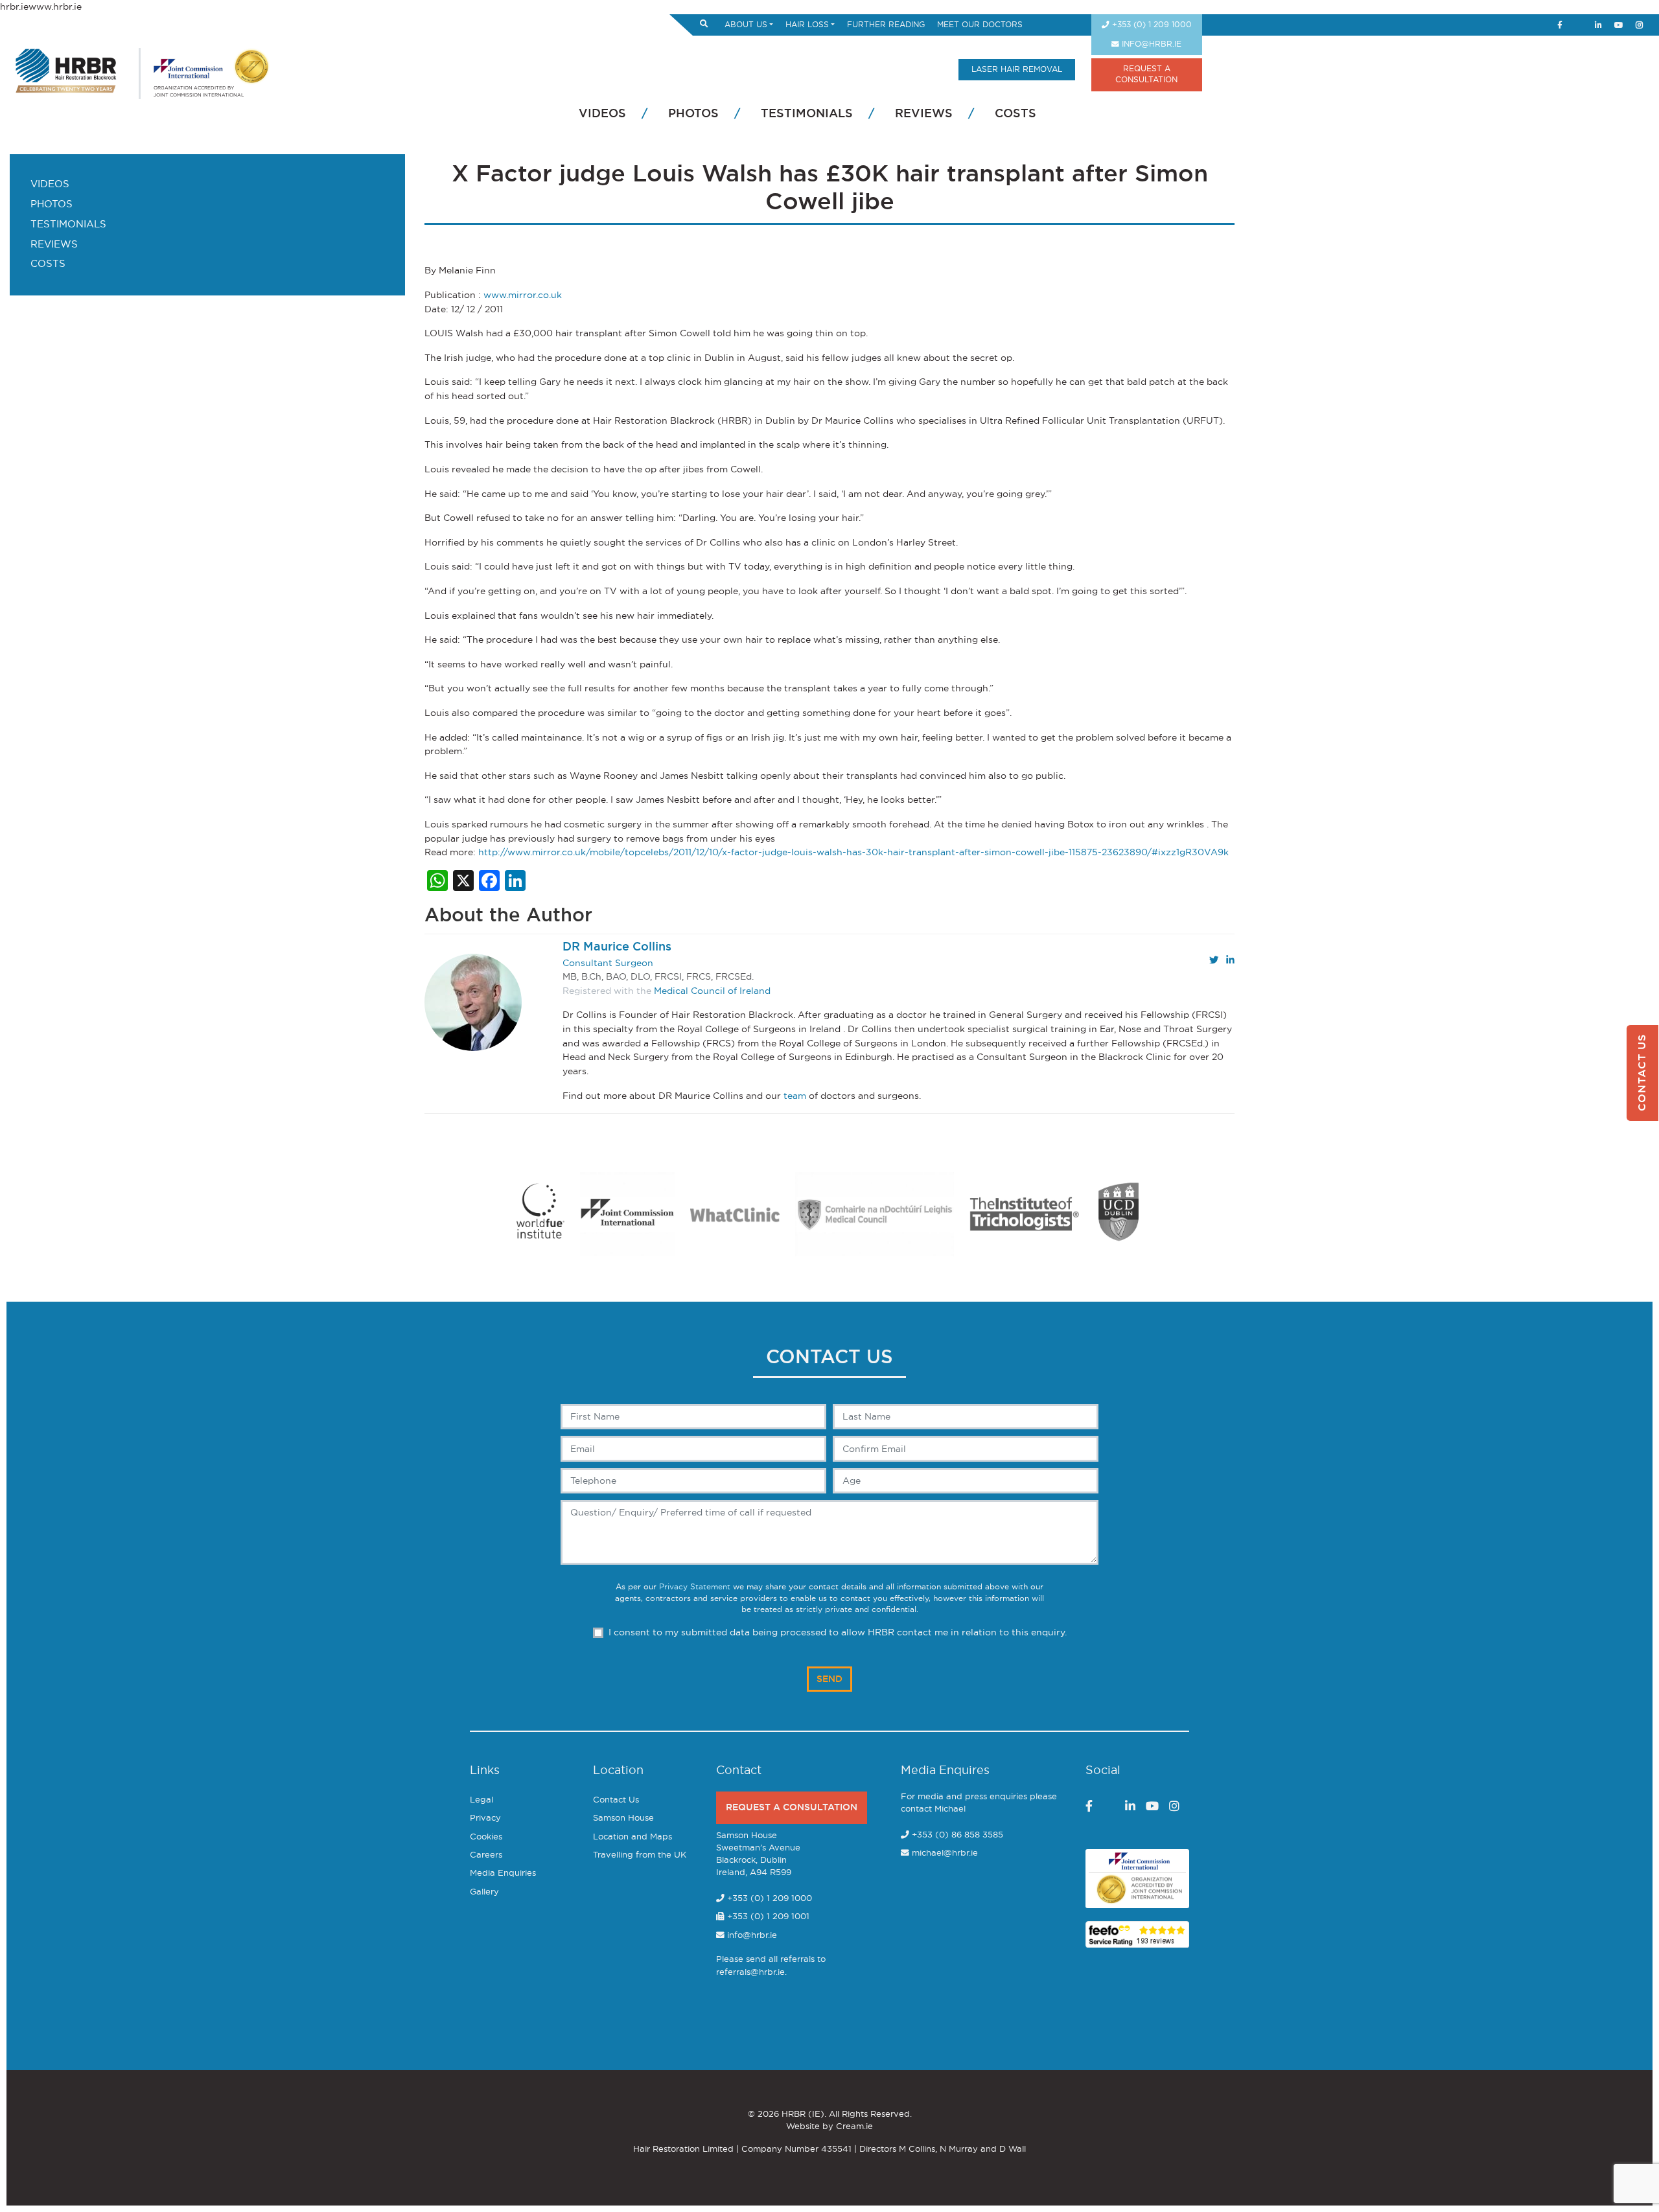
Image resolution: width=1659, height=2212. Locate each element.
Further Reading (886, 25)
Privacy (485, 1818)
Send (829, 1679)
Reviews (924, 114)
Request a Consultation (792, 1807)
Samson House (623, 1818)
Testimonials (807, 114)
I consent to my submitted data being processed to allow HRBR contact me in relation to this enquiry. (838, 1632)
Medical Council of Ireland (712, 991)
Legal (481, 1800)
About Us (746, 25)
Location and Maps (632, 1837)
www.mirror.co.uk (523, 295)
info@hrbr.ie (1150, 44)
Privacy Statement (695, 1587)
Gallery (484, 1892)
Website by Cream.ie (829, 2127)
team (795, 1096)
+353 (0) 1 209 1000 (1151, 25)
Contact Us (616, 1800)
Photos (693, 114)
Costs (1015, 114)
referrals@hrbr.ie (750, 1973)
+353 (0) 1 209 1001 (767, 1917)
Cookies (486, 1837)
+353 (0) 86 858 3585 (957, 1835)
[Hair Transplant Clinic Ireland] (66, 69)
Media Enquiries (503, 1873)
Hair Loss (807, 25)
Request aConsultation (1146, 75)
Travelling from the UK (640, 1855)
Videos (602, 114)
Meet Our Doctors (980, 25)
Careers (486, 1855)
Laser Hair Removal (1017, 70)
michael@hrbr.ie (945, 1853)
